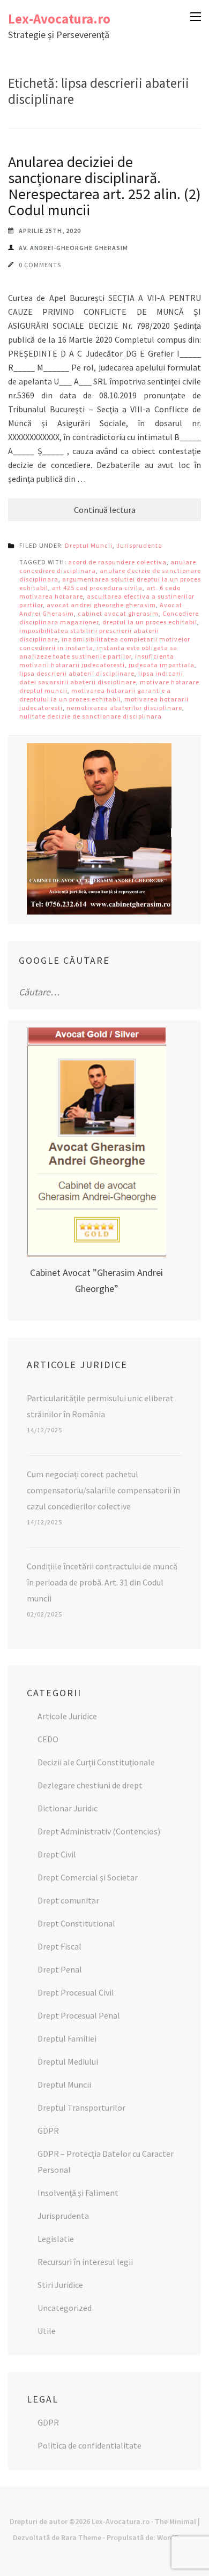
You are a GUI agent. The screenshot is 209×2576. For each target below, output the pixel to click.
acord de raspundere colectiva (117, 562)
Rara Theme (81, 2537)
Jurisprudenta (139, 545)
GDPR (48, 2131)
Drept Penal (60, 1969)
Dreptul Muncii (89, 545)
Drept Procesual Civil (76, 1992)
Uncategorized (65, 2308)
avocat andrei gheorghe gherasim (101, 605)
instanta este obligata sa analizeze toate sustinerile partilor (98, 652)
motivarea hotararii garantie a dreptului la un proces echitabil (95, 695)
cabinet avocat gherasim (118, 613)
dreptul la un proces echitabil (150, 622)
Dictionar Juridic (68, 1808)
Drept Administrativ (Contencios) (99, 1831)
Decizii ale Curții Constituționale (96, 1762)
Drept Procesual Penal (79, 2015)
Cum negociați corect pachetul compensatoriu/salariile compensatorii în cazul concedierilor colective (103, 1490)
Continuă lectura (105, 510)
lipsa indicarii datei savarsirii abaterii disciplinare (101, 678)
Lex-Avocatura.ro (59, 19)
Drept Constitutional (76, 1923)
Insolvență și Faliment (78, 2193)
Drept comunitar (68, 1900)
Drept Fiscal (59, 1946)
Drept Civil (57, 1854)
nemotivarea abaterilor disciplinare (124, 708)
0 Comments (40, 265)
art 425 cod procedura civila (97, 588)
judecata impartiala (162, 665)
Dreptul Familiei (67, 2038)
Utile (47, 2331)
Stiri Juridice (60, 2285)
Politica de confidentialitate (89, 2445)
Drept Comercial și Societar (88, 1877)
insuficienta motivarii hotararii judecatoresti (97, 660)
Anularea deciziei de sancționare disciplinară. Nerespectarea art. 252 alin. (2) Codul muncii (104, 186)
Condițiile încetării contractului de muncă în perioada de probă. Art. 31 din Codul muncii (102, 1582)
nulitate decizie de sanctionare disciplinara (91, 716)
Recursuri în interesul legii (85, 2262)
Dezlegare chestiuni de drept (90, 1785)
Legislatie (56, 2239)
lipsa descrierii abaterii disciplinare (77, 673)
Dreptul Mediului (68, 2061)
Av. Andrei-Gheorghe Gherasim (73, 248)
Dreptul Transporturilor (81, 2107)
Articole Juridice (67, 1716)
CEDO (48, 1739)
